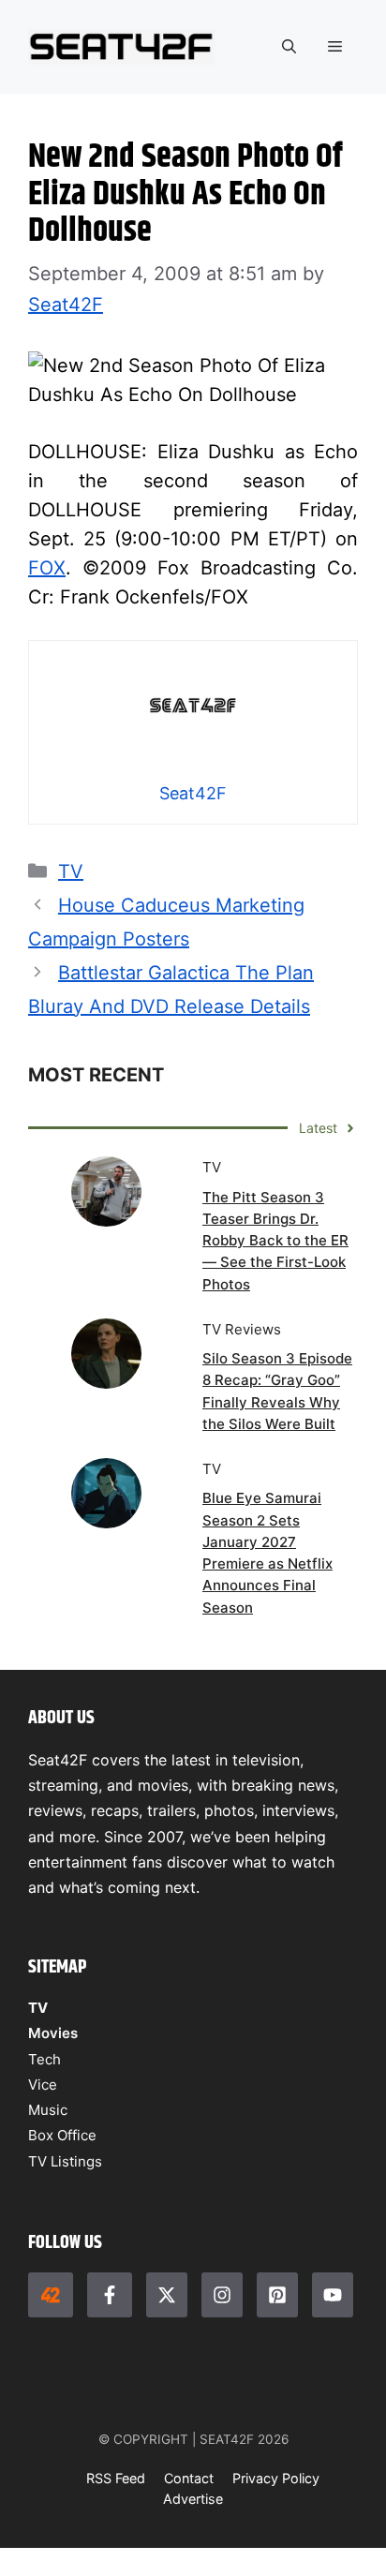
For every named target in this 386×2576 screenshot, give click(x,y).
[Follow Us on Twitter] (167, 2295)
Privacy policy (276, 2478)
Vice (43, 2085)
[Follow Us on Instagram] (222, 2295)
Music (48, 2110)
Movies (53, 2033)
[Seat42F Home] (51, 2295)
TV (71, 871)
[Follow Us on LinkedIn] (277, 2295)
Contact (189, 2478)
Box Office (62, 2135)
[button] (289, 47)
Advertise (193, 2499)
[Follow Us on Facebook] (110, 2295)
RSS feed (116, 2478)
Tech (45, 2059)
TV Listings (65, 2161)
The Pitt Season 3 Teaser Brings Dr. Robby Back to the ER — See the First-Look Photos (275, 1241)
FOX (47, 568)
